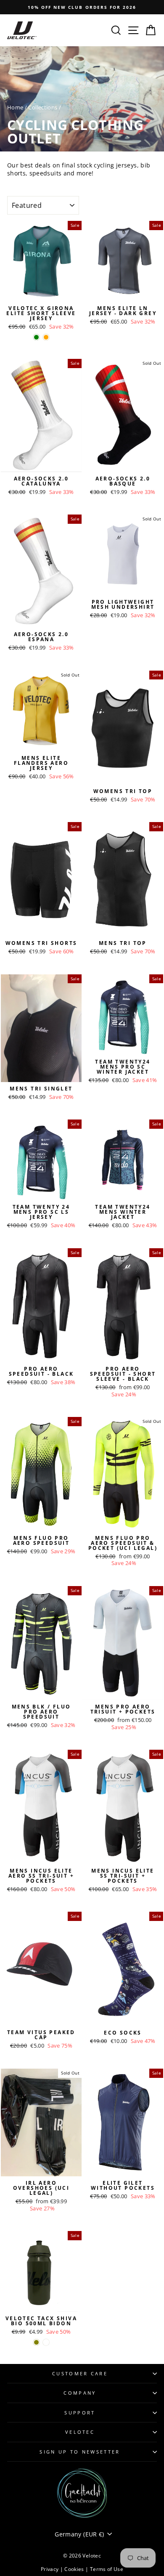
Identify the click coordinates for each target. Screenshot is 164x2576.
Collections (43, 107)
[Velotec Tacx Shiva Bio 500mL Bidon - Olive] (36, 2342)
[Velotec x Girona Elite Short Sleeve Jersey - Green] (36, 337)
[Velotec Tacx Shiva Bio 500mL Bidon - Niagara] (46, 2342)
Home (15, 107)
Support (80, 2413)
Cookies (75, 2569)
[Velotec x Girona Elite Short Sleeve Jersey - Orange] (46, 337)
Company (80, 2393)
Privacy (50, 2569)
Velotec (80, 2432)
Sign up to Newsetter (80, 2452)
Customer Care (80, 2373)
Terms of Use (107, 2569)
